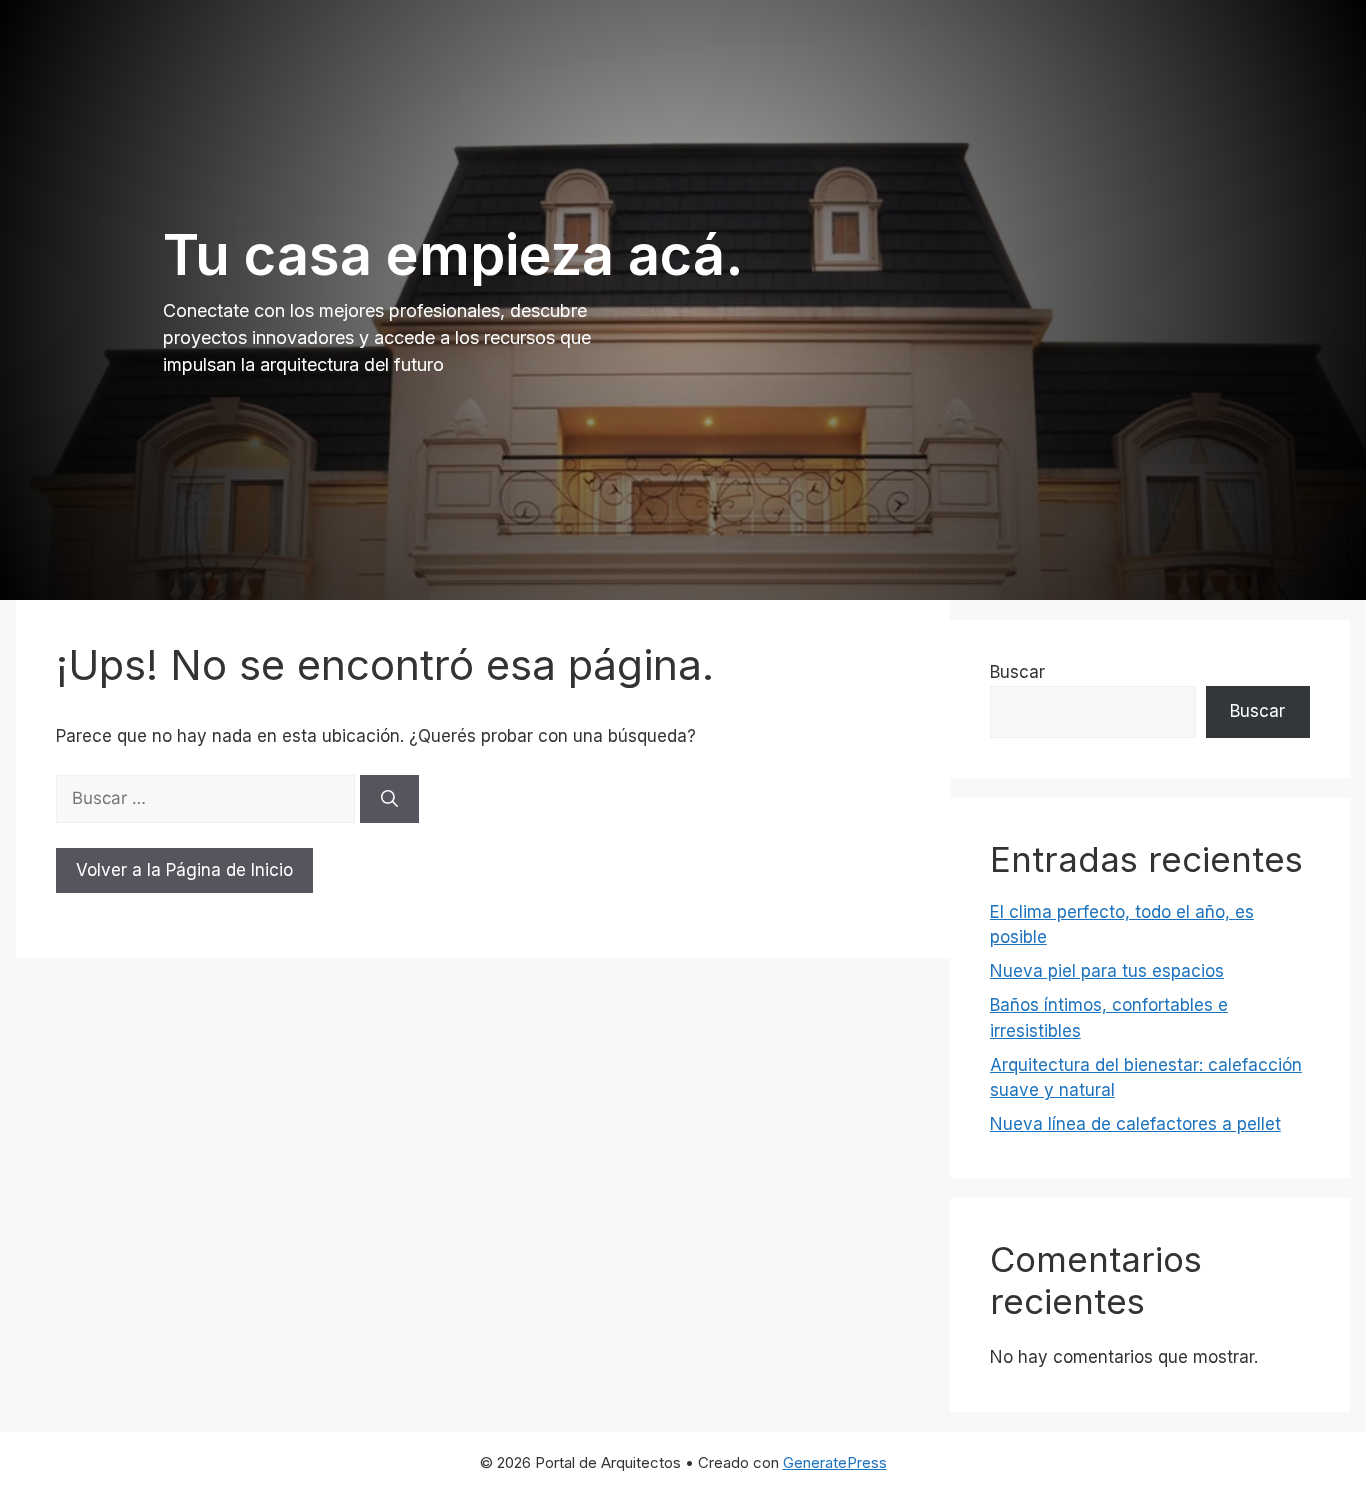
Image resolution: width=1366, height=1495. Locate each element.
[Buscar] (389, 799)
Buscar (1017, 672)
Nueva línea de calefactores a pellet (1135, 1124)
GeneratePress (835, 1462)
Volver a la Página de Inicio (184, 870)
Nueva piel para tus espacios (1107, 971)
